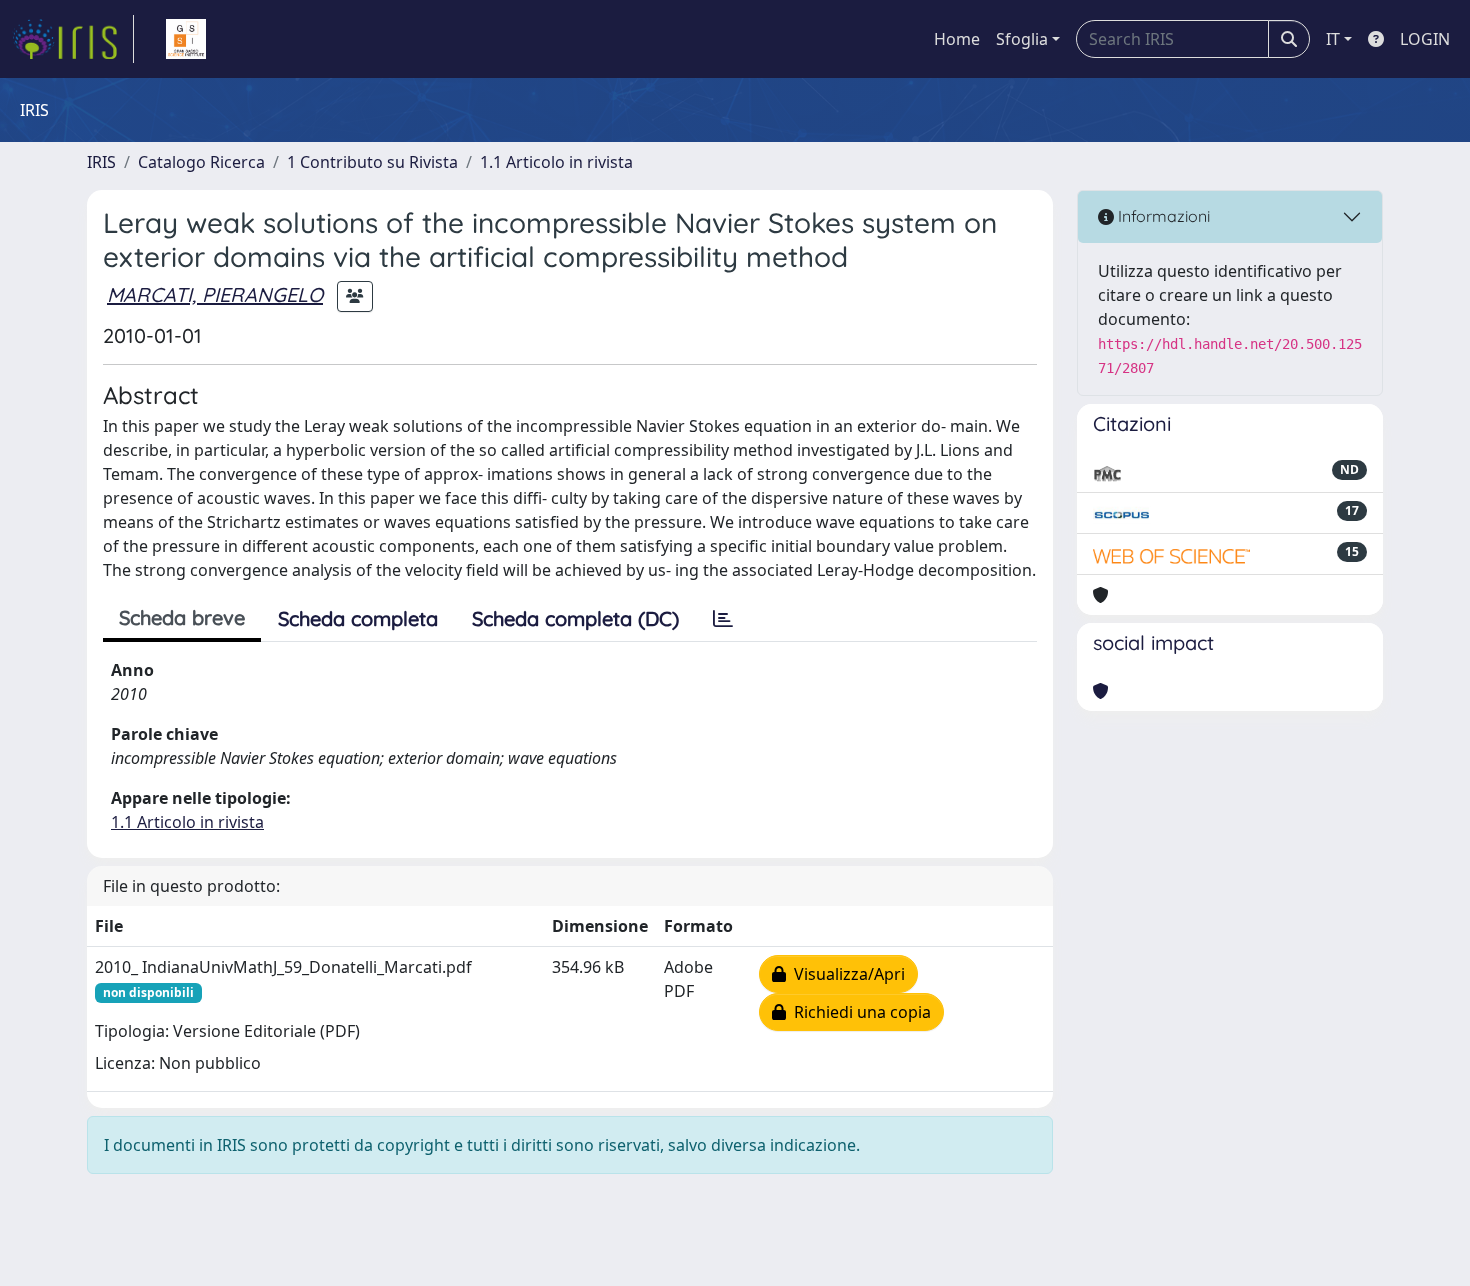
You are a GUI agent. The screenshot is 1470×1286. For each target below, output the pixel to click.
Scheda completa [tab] (358, 618)
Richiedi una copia (858, 1012)
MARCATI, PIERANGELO (215, 294)
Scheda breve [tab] (182, 617)
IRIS (101, 162)
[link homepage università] (186, 39)
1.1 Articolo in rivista (556, 162)
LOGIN (1425, 39)
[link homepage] (73, 39)
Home (957, 39)
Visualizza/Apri (845, 974)
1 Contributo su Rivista (372, 162)
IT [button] (1333, 39)
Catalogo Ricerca (201, 162)
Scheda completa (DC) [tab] (575, 618)
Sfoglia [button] (1022, 39)
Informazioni (1162, 216)
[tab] (723, 619)
